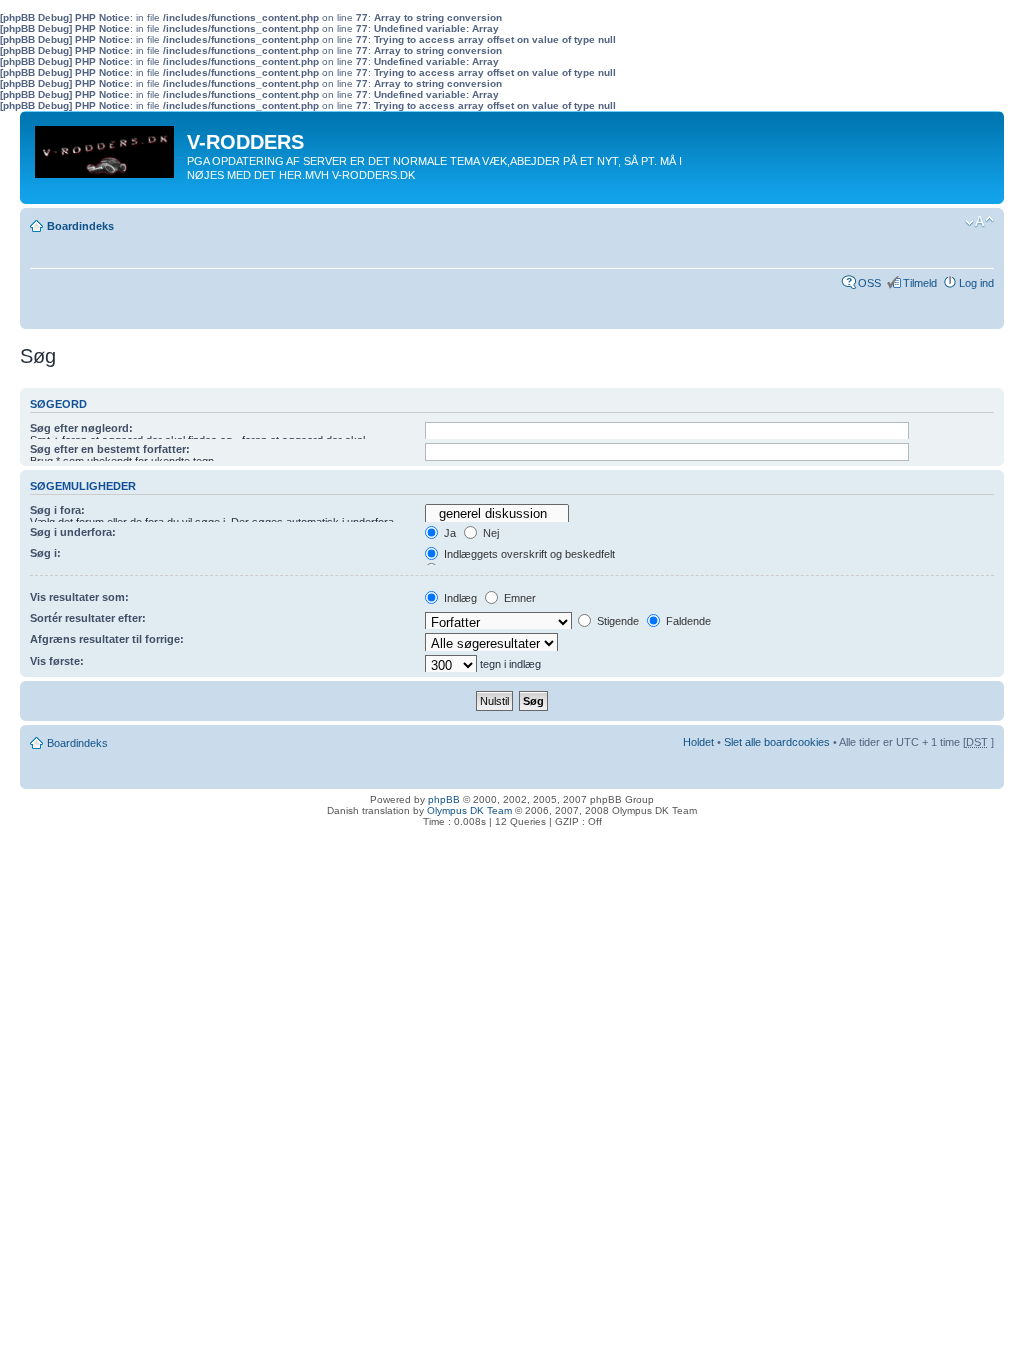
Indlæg (459, 598)
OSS (869, 283)
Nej (489, 533)
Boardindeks (80, 226)
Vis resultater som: (79, 597)
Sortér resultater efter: (88, 618)
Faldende (687, 621)
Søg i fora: (57, 510)
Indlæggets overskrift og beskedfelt (528, 554)
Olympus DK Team (469, 810)
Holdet (698, 742)
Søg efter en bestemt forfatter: (110, 449)
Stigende (616, 621)
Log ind (976, 283)
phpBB (444, 799)
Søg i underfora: (73, 532)
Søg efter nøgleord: (81, 428)
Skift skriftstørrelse (979, 222)
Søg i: (45, 553)
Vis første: (57, 661)
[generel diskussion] (496, 514)
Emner (518, 598)
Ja (448, 533)
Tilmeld (920, 283)
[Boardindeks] (106, 147)
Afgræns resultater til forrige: (107, 639)
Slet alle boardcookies (777, 742)
